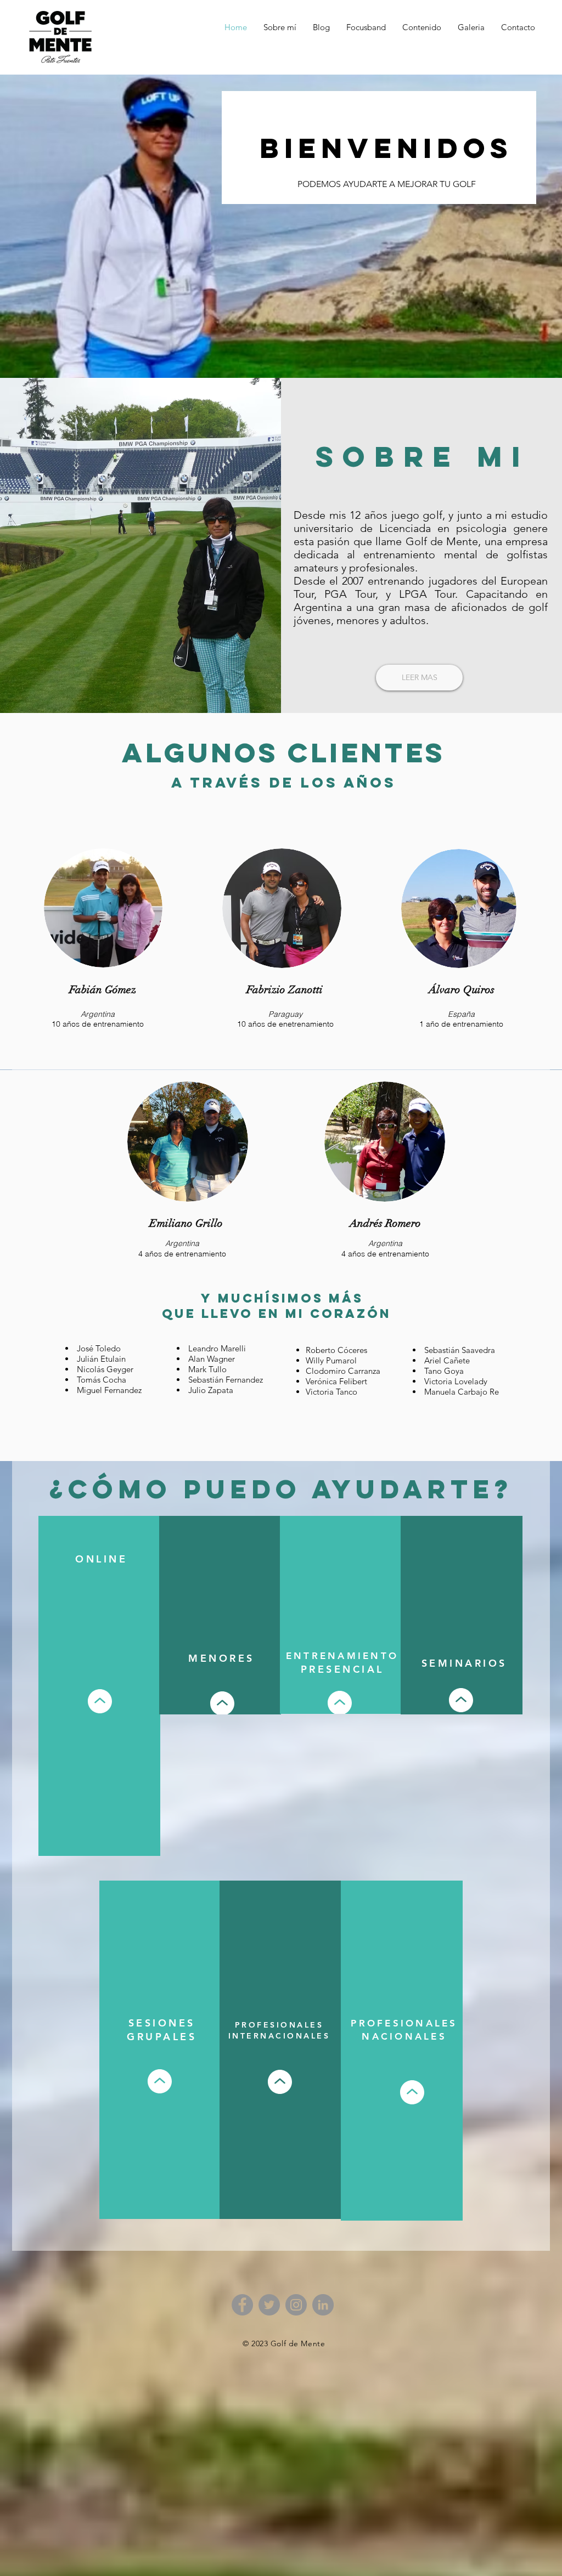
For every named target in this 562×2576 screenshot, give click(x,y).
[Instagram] (296, 2305)
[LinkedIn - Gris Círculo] (323, 2305)
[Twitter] (269, 2305)
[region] (99, 1686)
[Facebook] (242, 2305)
